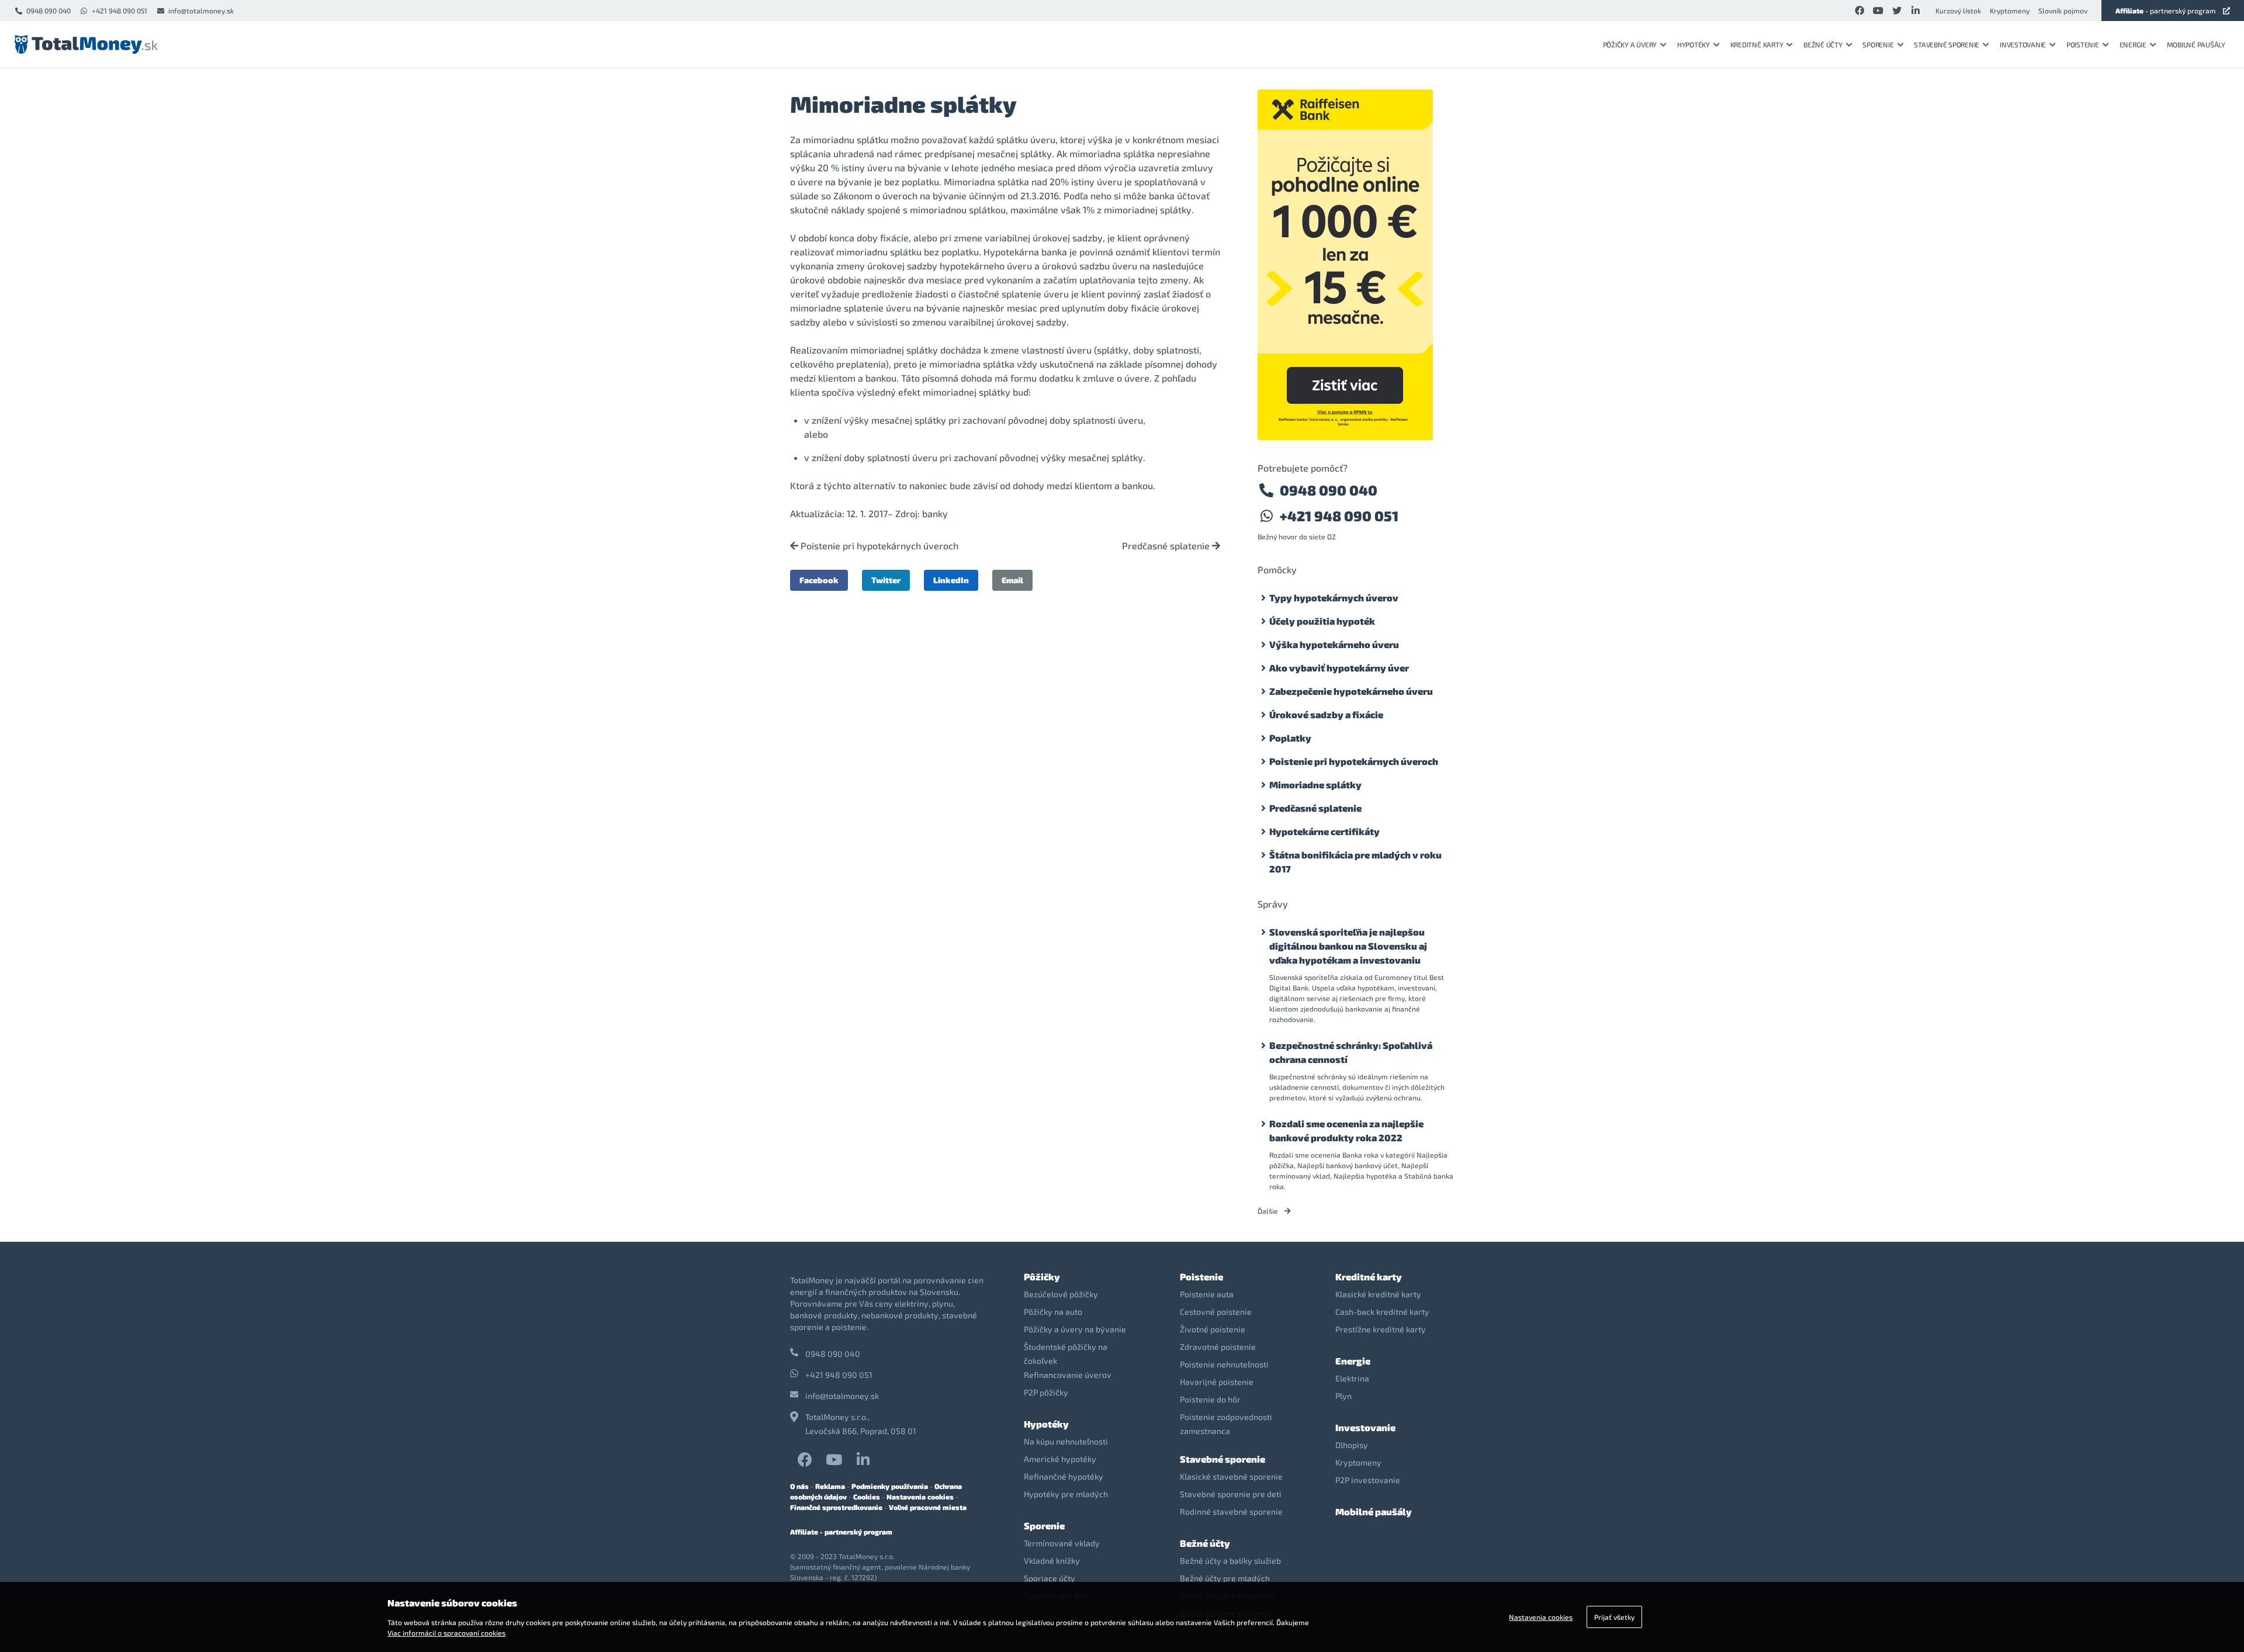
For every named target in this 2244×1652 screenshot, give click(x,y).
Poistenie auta (1207, 1294)
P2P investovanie (1368, 1480)
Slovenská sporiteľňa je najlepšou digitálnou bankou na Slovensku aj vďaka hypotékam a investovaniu (1348, 946)
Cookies (867, 1497)
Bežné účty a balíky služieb (1230, 1561)
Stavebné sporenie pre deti (1231, 1494)
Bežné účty (1823, 44)
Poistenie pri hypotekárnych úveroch (878, 546)
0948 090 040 (49, 11)
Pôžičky (1042, 1277)
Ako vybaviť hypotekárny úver (1339, 668)
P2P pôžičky (1046, 1392)
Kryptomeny (2010, 11)
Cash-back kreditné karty (1382, 1312)
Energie (2133, 44)
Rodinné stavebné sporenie (1231, 1511)
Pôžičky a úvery (1630, 44)
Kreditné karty (1757, 44)
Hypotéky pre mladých (1066, 1494)
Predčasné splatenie (1167, 546)
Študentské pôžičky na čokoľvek (1066, 1354)
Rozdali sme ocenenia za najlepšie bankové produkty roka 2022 (1346, 1130)
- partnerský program (2166, 11)
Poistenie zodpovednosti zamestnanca (1226, 1424)
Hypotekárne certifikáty (1324, 831)
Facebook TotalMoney (805, 1459)
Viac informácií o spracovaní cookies (446, 1633)
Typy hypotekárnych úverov (1334, 598)
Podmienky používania (890, 1486)
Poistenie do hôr (1210, 1399)
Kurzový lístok (1958, 11)
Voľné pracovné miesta (928, 1507)
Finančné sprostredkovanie (836, 1507)
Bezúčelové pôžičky (1061, 1294)
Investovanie (2023, 44)
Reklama (830, 1486)
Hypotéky (1694, 44)
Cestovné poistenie (1216, 1312)
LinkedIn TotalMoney (863, 1459)
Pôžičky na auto (1053, 1312)
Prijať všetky (1614, 1617)
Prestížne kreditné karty (1381, 1329)
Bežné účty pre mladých (1225, 1578)
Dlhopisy (1352, 1445)
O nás (799, 1486)
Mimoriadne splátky (1315, 785)
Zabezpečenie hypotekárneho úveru (1351, 691)
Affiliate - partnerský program (841, 1532)
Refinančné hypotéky (1064, 1476)
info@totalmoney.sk (201, 11)
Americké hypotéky (1060, 1459)
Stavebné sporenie (1947, 44)
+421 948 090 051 (120, 11)
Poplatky (1290, 738)
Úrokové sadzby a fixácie (1326, 714)
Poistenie (2083, 44)
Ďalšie (1269, 1211)
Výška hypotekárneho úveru (1334, 644)
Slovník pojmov (2063, 11)
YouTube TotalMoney (834, 1459)
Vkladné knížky (1052, 1561)
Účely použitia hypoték (1322, 621)
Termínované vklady (1062, 1543)
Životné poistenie (1213, 1329)
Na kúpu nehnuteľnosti (1066, 1441)
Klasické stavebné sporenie (1231, 1476)
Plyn (1343, 1396)
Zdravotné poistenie (1218, 1347)
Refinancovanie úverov (1068, 1375)
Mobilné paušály (2196, 44)
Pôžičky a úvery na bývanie (1075, 1329)
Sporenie (1878, 44)
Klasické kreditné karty (1378, 1294)
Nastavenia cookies (920, 1497)
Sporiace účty (1050, 1578)
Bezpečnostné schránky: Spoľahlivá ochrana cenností (1351, 1052)
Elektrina (1352, 1378)
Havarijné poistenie (1217, 1382)
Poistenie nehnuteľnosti (1224, 1364)
